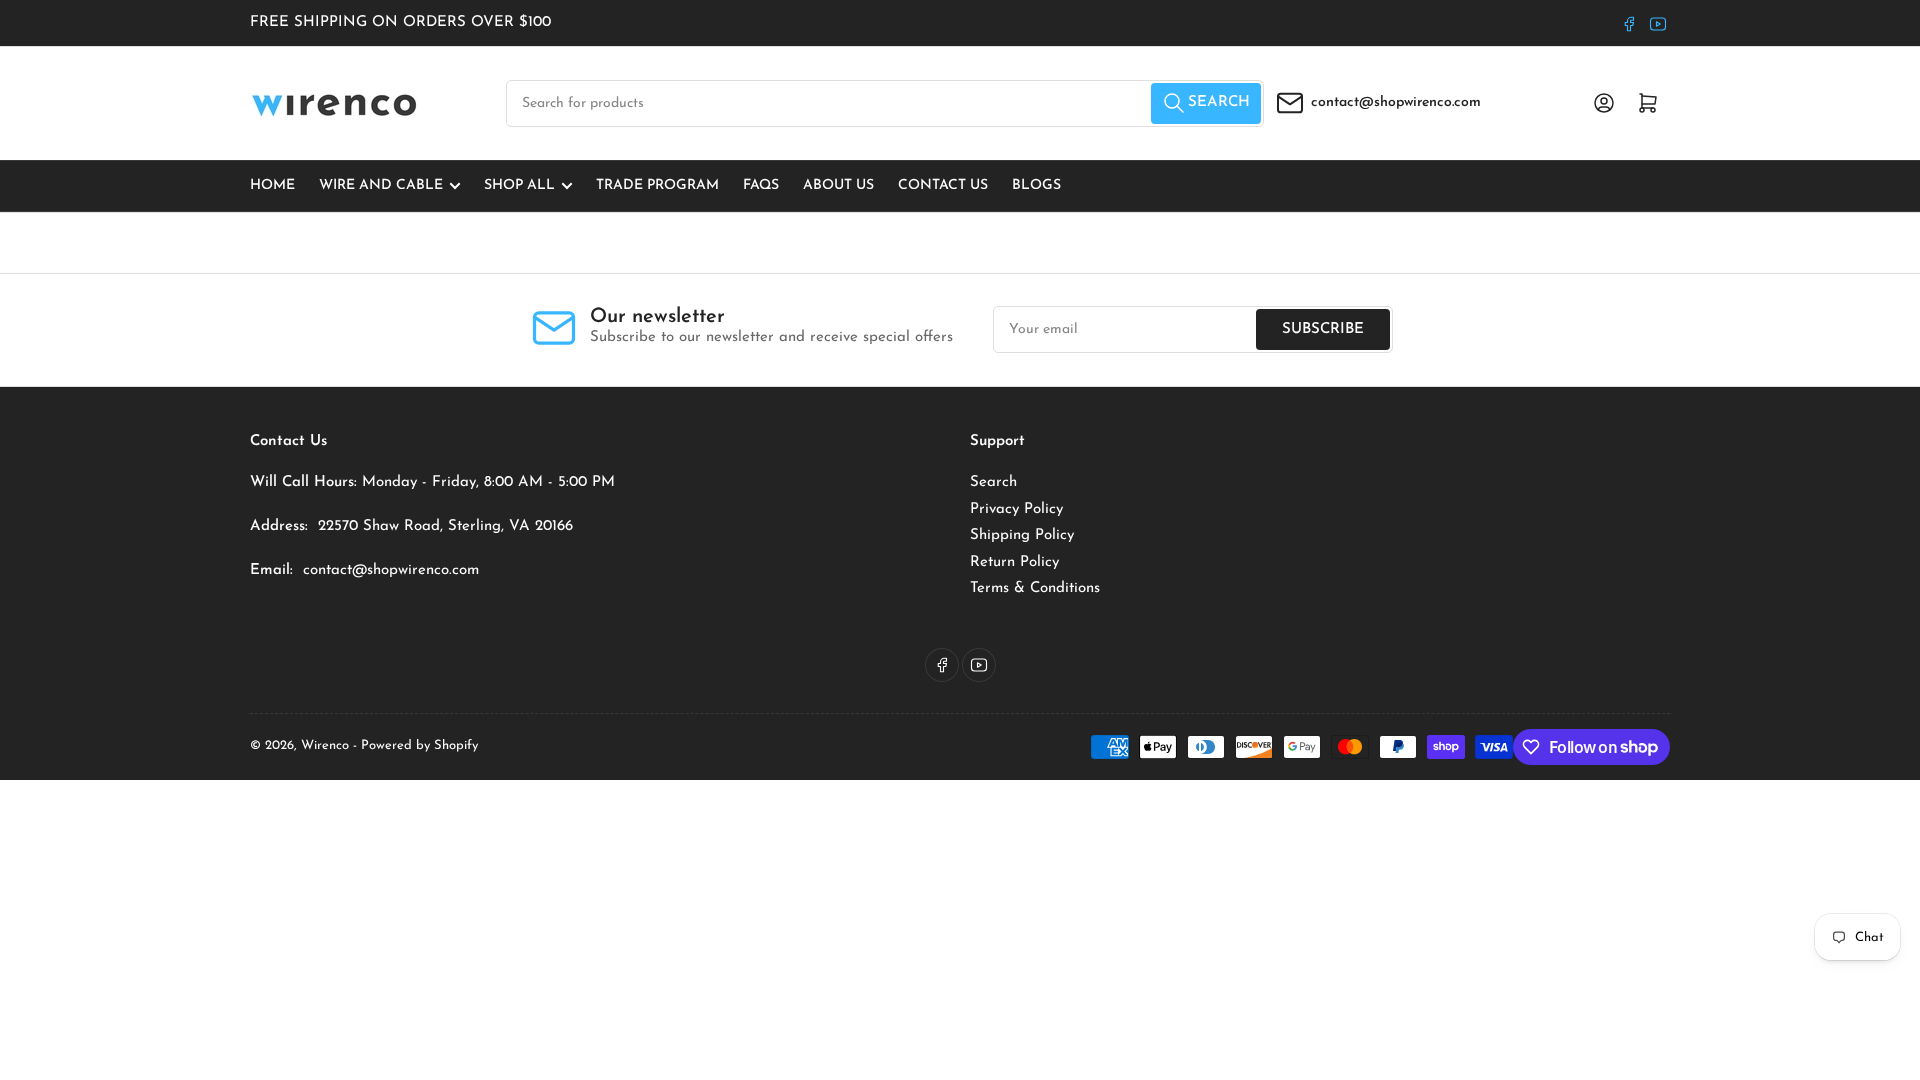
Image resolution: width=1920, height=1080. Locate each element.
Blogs (1036, 185)
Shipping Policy (1022, 535)
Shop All (519, 185)
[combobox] (885, 103)
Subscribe (1323, 329)
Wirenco (325, 745)
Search (993, 482)
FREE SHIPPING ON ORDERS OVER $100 (400, 22)
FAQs (761, 185)
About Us (838, 185)
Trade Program (657, 185)
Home (272, 185)
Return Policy (1014, 562)
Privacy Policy (1016, 509)
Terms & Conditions (1035, 588)
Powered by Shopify (419, 745)
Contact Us (943, 185)
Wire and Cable (381, 185)
